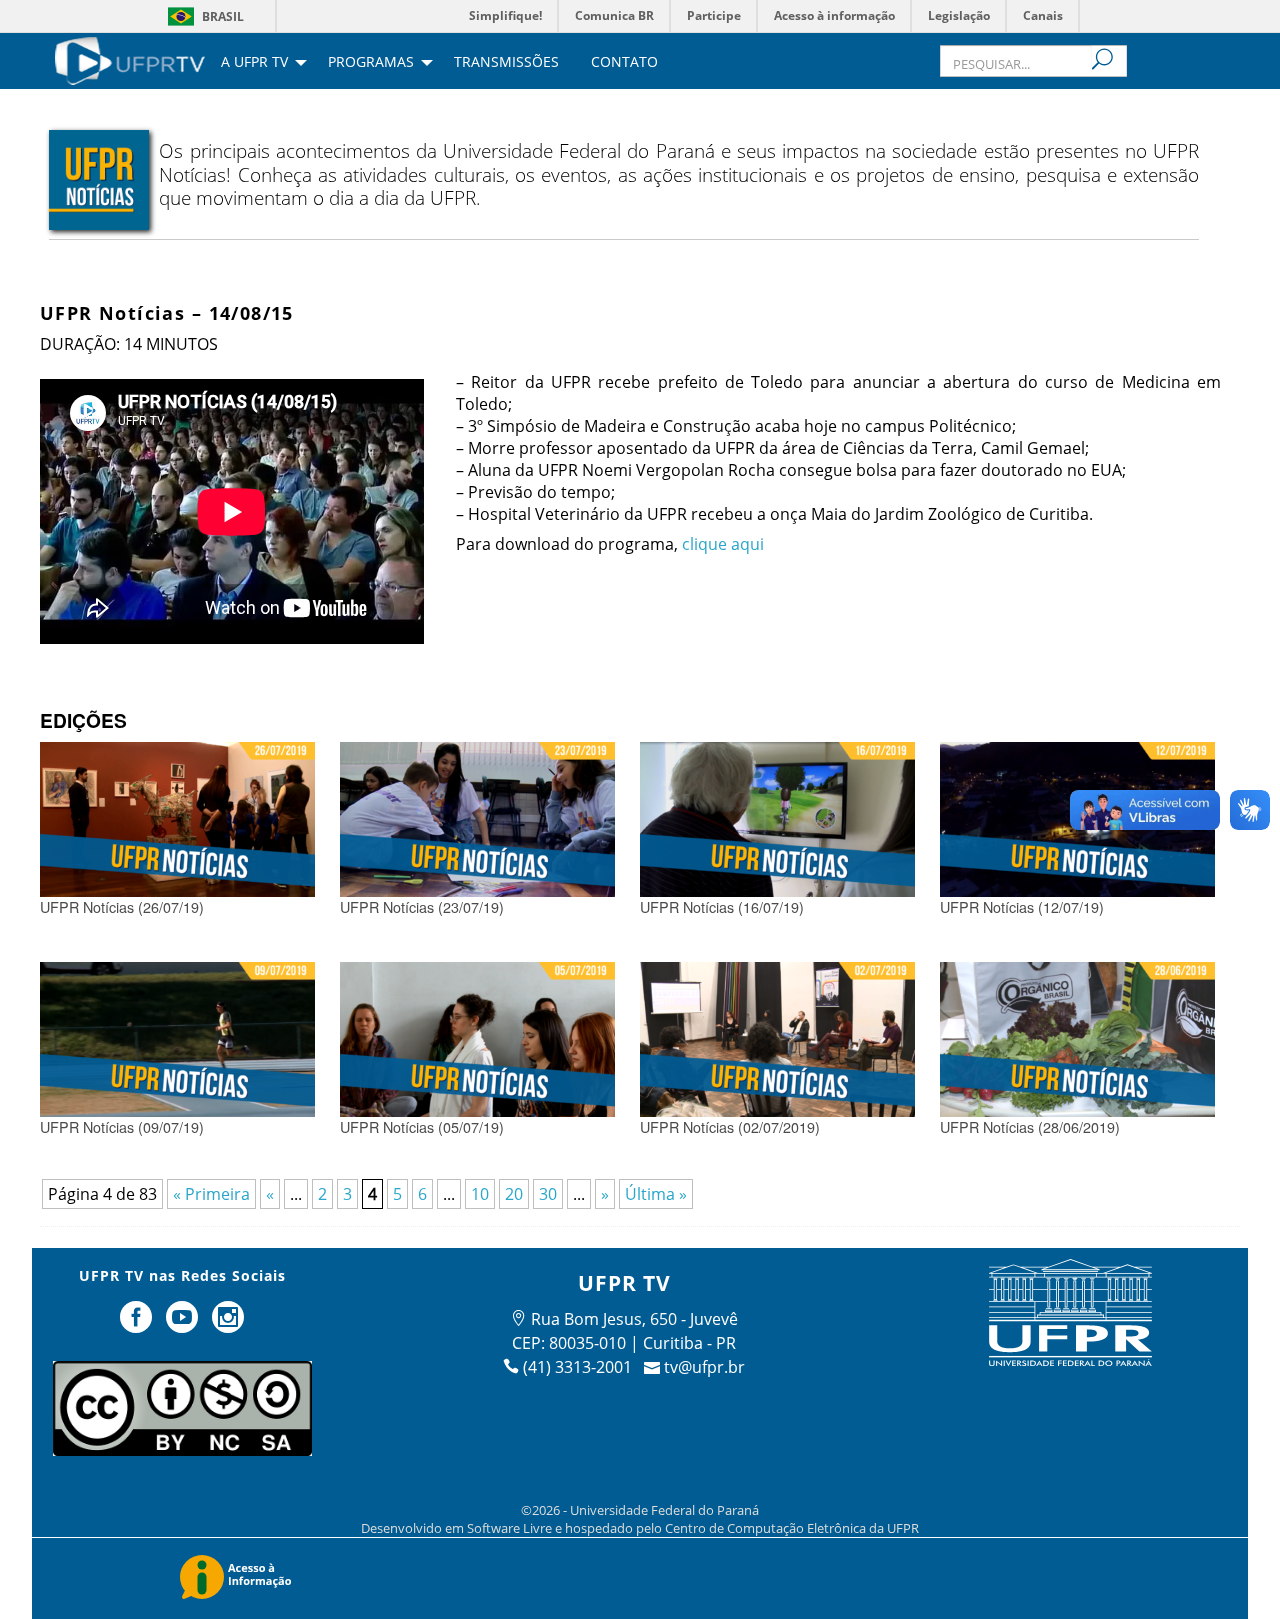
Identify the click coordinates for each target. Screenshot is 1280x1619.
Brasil (223, 16)
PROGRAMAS (371, 63)
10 (480, 1194)
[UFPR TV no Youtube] (184, 1325)
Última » (656, 1194)
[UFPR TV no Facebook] (139, 1325)
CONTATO (624, 63)
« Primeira (211, 1194)
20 (514, 1194)
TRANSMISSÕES (506, 63)
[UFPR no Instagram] (228, 1325)
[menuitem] (130, 59)
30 (548, 1194)
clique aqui (723, 544)
